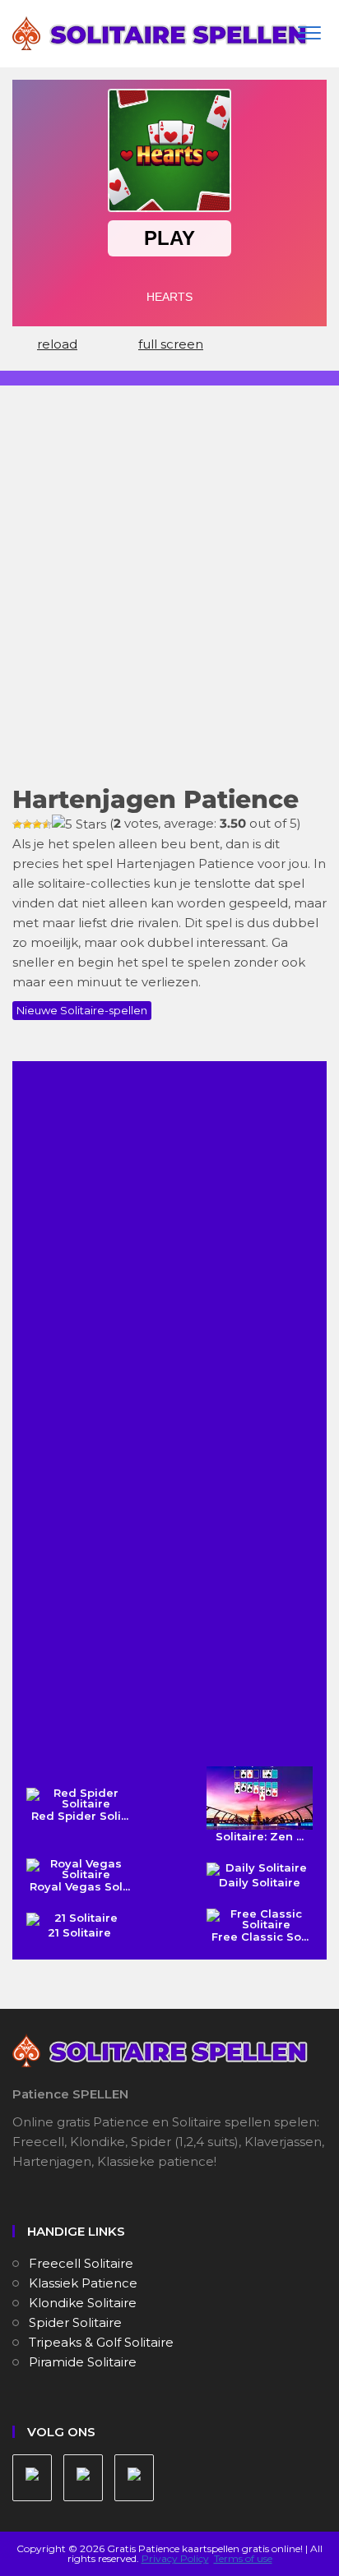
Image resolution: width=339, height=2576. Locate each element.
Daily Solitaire (260, 1882)
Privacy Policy (175, 2558)
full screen (171, 344)
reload (57, 344)
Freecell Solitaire (81, 2263)
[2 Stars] (27, 824)
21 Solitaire (79, 1932)
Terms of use (243, 2558)
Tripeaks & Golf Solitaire (101, 2342)
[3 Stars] (37, 824)
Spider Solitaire (75, 2322)
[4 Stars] (47, 824)
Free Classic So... (260, 1937)
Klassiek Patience (83, 2283)
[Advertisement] (169, 596)
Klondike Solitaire (83, 2303)
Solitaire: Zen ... (260, 1836)
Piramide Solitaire (83, 2362)
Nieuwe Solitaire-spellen (82, 1010)
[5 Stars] (79, 824)
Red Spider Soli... (80, 1816)
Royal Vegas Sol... (80, 1886)
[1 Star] (17, 824)
